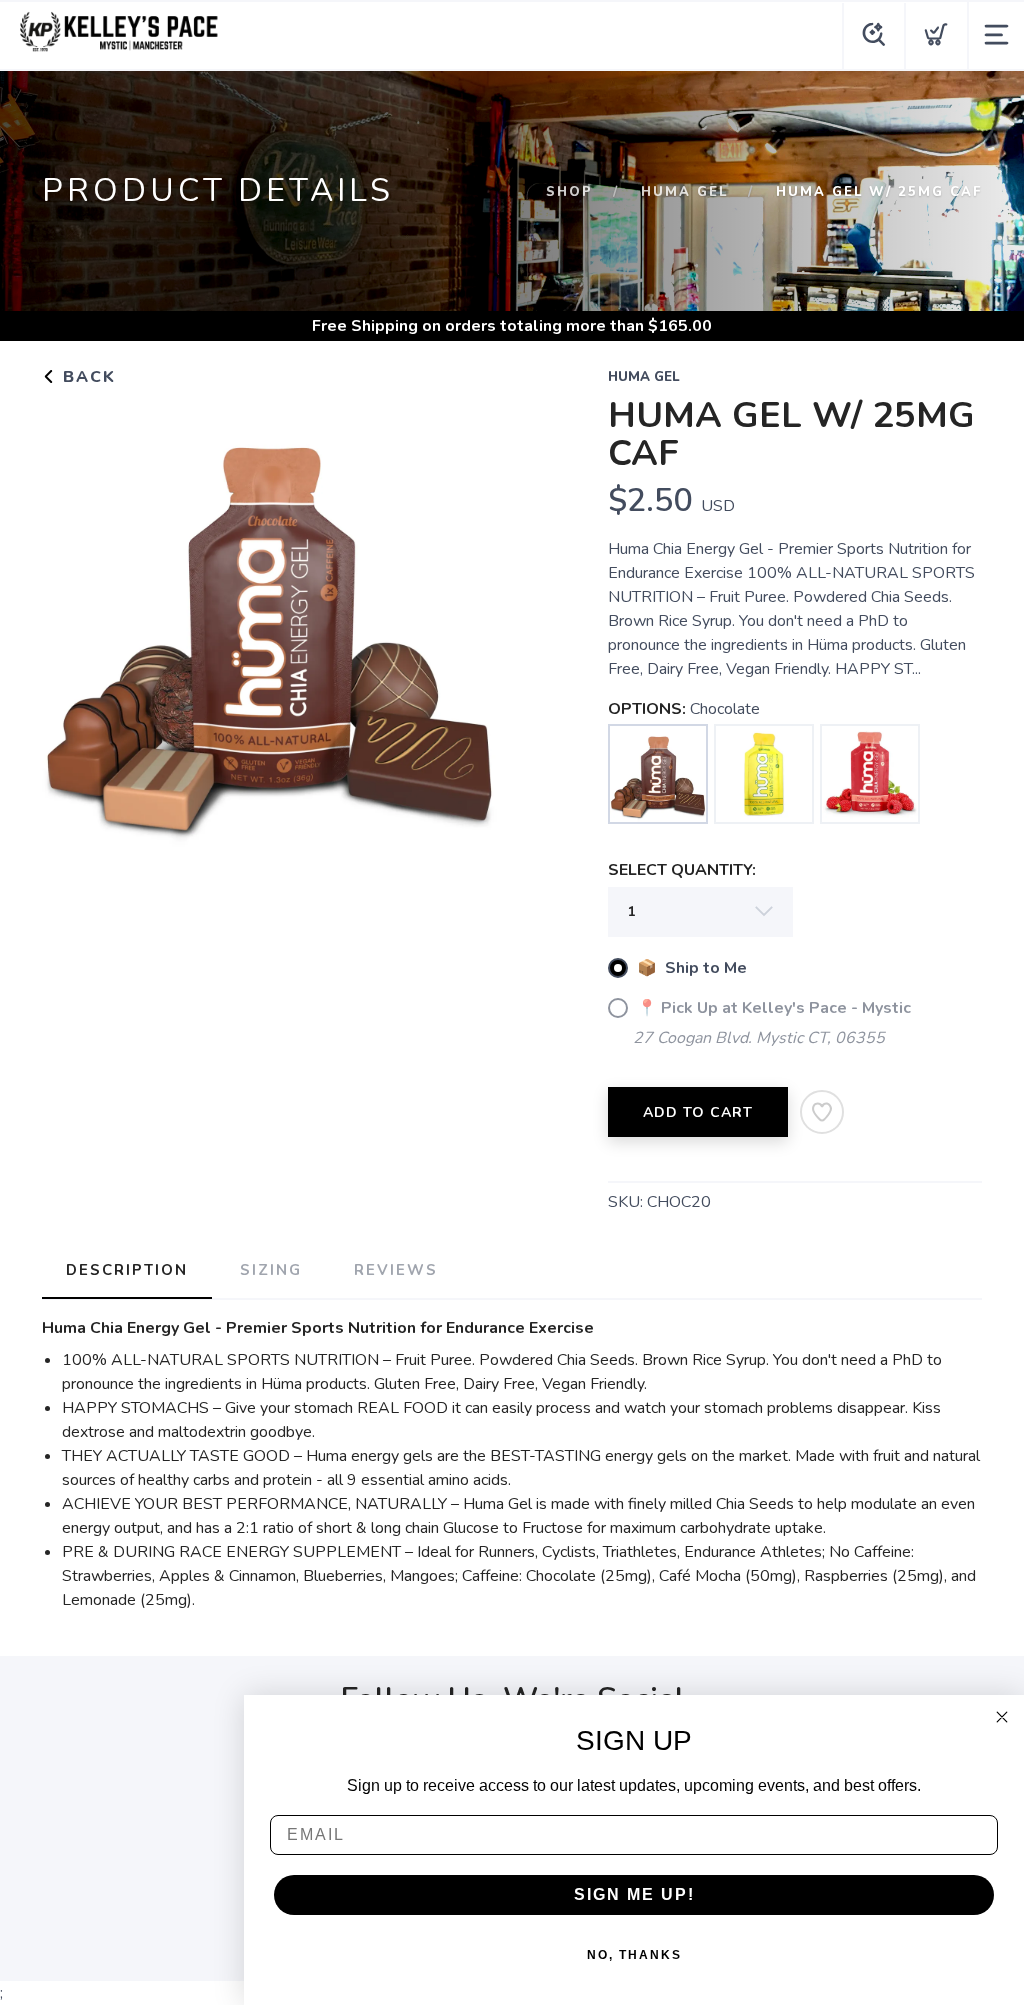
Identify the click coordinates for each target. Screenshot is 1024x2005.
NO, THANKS (634, 1955)
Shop (569, 192)
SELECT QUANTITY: (682, 870)
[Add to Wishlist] (822, 1112)
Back (86, 377)
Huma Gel (684, 192)
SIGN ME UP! (634, 1894)
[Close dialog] (1002, 1717)
